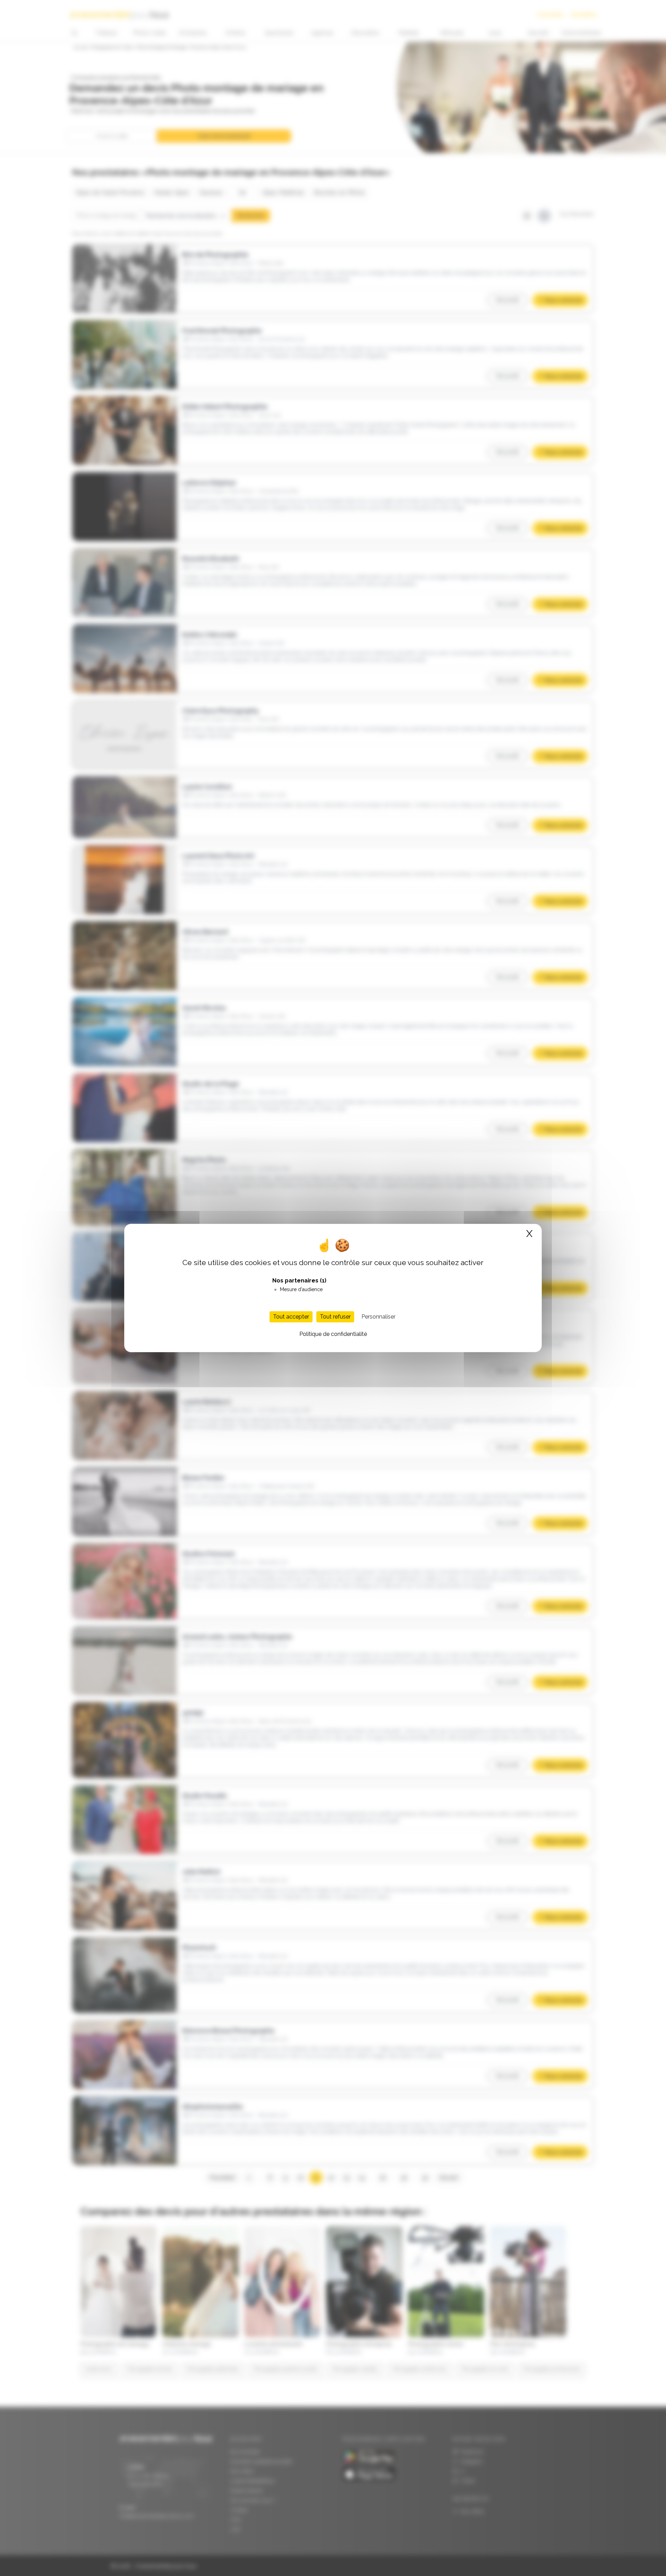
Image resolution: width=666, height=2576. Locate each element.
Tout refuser (335, 1317)
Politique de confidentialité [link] (333, 1334)
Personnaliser (378, 1317)
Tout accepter (291, 1317)
